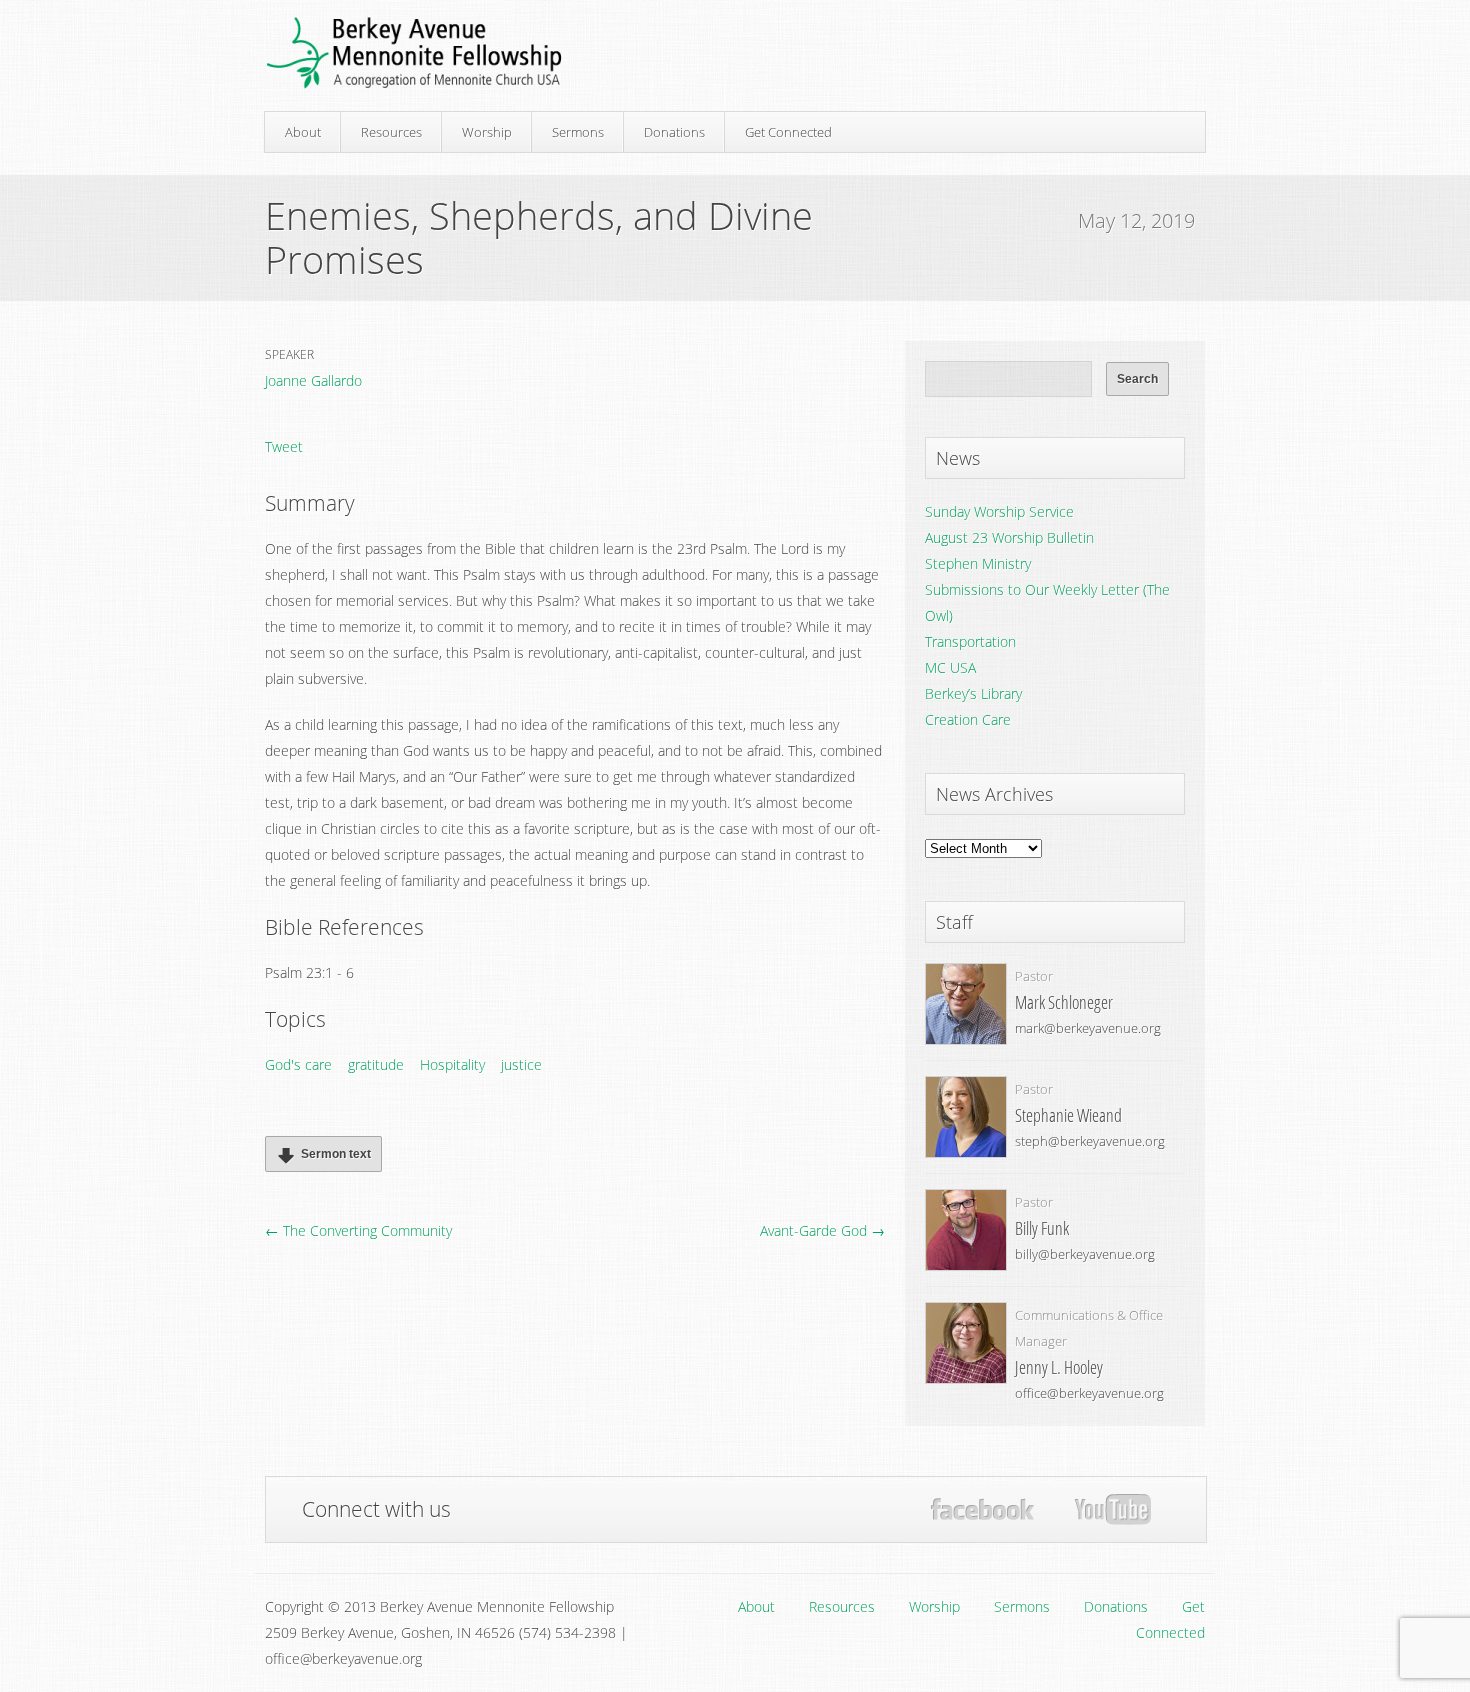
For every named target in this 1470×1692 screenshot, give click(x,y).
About (303, 132)
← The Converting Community (358, 1230)
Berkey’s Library (973, 693)
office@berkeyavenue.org (1089, 1393)
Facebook (982, 1509)
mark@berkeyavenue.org (1088, 1028)
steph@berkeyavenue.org (1090, 1141)
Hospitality (452, 1064)
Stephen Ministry (978, 563)
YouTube (1112, 1510)
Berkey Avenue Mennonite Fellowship (414, 53)
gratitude (376, 1064)
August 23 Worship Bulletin (1009, 537)
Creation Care (968, 719)
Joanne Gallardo (313, 380)
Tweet (284, 446)
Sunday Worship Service (999, 511)
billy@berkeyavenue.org (1085, 1254)
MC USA (950, 667)
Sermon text (336, 1154)
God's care (298, 1064)
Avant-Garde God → (822, 1230)
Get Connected (788, 132)
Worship (487, 132)
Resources (391, 132)
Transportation (970, 641)
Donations (674, 132)
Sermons (578, 132)
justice (521, 1064)
